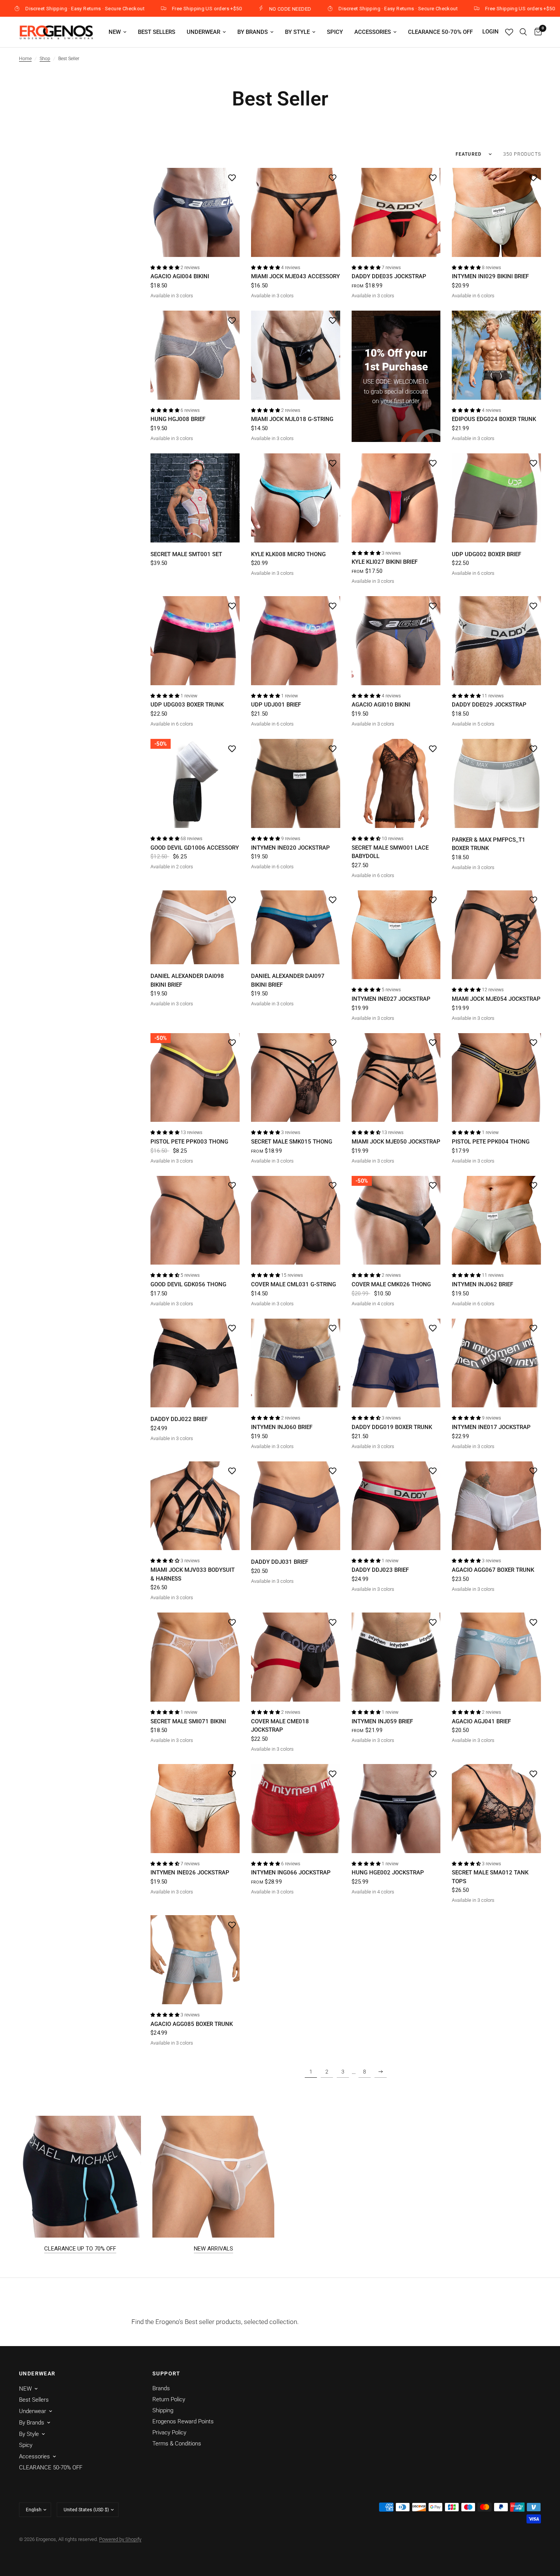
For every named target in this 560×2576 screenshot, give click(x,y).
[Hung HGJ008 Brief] (195, 355)
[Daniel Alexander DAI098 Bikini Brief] (195, 928)
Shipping (163, 2410)
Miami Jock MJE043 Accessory (295, 276)
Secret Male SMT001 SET (186, 554)
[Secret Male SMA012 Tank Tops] (496, 1809)
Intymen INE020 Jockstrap (290, 848)
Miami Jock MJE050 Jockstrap (396, 1142)
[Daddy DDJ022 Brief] (195, 1363)
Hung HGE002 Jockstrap (388, 1873)
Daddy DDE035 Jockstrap (389, 276)
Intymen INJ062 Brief (482, 1284)
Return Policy (169, 2399)
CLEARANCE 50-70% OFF (440, 32)
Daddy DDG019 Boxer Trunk (392, 1427)
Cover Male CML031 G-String (294, 1284)
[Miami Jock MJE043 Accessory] (296, 212)
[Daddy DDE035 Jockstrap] (396, 212)
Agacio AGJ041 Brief (481, 1721)
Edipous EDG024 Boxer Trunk (494, 419)
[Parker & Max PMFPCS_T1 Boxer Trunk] (496, 783)
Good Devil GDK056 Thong (188, 1284)
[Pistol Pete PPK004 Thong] (496, 1078)
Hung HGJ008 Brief (178, 419)
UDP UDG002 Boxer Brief (486, 554)
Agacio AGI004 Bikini (180, 276)
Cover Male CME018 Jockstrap (280, 1726)
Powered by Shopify (120, 2539)
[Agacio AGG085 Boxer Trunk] (195, 1960)
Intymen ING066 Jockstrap (291, 1873)
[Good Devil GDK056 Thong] (195, 1220)
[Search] (523, 32)
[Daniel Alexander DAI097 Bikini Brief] (296, 928)
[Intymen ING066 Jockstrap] (296, 1809)
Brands (161, 2388)
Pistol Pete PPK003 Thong (189, 1142)
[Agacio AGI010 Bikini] (396, 641)
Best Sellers (157, 32)
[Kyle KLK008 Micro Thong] (296, 498)
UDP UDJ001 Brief (276, 705)
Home (25, 59)
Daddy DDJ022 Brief (179, 1419)
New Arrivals (214, 2249)
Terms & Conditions (177, 2444)
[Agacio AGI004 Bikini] (195, 212)
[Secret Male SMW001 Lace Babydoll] (396, 783)
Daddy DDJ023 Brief (380, 1570)
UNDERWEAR (37, 2373)
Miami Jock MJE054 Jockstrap (496, 999)
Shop (45, 59)
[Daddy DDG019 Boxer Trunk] (396, 1363)
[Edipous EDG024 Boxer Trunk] (496, 355)
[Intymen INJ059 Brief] (396, 1657)
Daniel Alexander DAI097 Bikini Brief (288, 980)
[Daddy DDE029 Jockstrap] (496, 641)
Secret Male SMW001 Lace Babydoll (390, 852)
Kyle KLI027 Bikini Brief (385, 562)
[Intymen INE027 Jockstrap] (396, 935)
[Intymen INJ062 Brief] (496, 1220)
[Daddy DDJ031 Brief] (296, 1506)
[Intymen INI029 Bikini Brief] (496, 212)
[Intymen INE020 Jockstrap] (296, 783)
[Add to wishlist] (232, 177)
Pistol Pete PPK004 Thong (491, 1142)
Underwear (203, 32)
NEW (115, 32)
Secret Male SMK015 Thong (292, 1142)
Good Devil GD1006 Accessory (195, 848)
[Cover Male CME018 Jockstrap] (296, 1657)
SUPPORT (166, 2373)
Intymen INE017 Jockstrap (491, 1427)
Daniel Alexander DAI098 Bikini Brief (187, 980)
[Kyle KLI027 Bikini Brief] (396, 498)
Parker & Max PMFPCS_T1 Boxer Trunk (489, 844)
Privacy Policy (169, 2432)
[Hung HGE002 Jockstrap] (396, 1809)
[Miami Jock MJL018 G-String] (296, 355)
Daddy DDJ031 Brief (280, 1562)
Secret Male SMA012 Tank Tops (490, 1877)
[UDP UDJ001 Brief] (296, 641)
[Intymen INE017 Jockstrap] (496, 1363)
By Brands (253, 32)
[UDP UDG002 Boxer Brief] (496, 498)
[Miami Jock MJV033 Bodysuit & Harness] (195, 1506)
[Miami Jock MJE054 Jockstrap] (496, 935)
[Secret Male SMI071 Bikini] (195, 1657)
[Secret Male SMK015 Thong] (296, 1078)
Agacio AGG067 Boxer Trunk (493, 1570)
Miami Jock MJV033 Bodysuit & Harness (193, 1574)
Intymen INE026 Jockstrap (190, 1873)
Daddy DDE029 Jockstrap (489, 705)
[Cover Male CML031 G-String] (296, 1220)
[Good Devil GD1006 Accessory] (195, 783)
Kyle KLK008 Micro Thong (288, 554)
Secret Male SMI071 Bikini (188, 1721)
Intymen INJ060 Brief (282, 1427)
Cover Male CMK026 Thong (391, 1284)
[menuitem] (118, 32)
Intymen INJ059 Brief (382, 1721)
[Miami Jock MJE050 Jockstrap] (396, 1078)
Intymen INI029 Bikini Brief (490, 276)
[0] (536, 32)
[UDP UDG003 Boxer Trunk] (195, 641)
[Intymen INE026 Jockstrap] (195, 1809)
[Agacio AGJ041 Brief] (496, 1657)
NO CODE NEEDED (167, 9)
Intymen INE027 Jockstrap (391, 999)
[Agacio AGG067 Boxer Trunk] (496, 1506)
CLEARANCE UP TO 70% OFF (80, 2249)
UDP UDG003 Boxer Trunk (187, 705)
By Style (297, 32)
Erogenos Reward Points (183, 2421)
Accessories (373, 32)
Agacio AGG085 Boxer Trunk (192, 2024)
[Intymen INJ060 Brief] (296, 1363)
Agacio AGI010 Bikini (381, 705)
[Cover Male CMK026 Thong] (396, 1220)
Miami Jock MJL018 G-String (292, 419)
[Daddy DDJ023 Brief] (396, 1506)
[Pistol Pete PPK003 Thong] (195, 1078)
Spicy (335, 32)
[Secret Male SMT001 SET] (195, 498)
